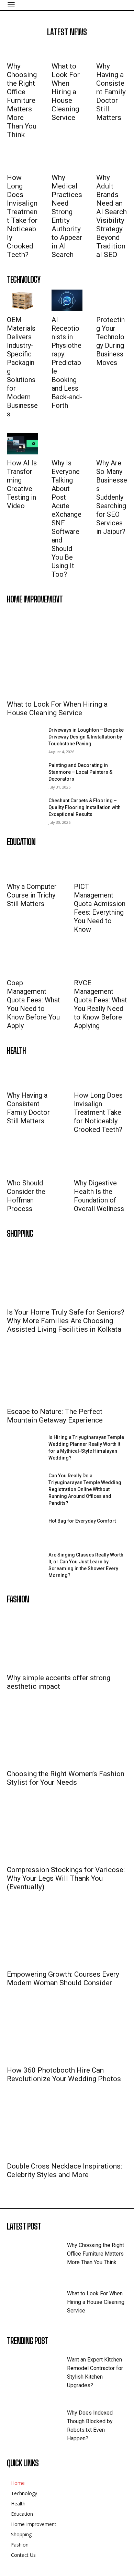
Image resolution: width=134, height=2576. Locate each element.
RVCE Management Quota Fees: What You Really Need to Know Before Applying (100, 1004)
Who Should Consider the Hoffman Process (26, 1196)
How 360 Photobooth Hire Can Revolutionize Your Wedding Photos (64, 2074)
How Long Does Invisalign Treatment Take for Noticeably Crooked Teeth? (22, 216)
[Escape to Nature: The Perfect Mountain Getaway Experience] (67, 1373)
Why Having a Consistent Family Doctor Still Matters (111, 92)
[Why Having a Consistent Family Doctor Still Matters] (112, 50)
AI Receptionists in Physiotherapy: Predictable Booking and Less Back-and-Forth (67, 363)
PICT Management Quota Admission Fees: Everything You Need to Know (100, 908)
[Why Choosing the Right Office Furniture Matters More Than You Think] (22, 50)
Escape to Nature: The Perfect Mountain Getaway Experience (55, 1416)
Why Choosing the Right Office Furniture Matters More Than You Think (22, 100)
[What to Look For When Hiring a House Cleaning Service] (67, 50)
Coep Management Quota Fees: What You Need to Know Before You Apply (33, 1004)
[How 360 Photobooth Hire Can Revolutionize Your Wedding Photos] (67, 2032)
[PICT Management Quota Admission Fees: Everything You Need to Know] (93, 865)
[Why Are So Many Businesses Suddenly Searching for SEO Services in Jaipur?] (112, 444)
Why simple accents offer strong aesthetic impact (59, 1682)
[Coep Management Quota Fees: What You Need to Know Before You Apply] (26, 961)
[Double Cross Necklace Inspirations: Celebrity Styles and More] (67, 2128)
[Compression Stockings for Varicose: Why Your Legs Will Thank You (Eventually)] (67, 1831)
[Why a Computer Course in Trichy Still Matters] (26, 865)
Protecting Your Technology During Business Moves (110, 341)
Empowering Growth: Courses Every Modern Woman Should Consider (63, 1979)
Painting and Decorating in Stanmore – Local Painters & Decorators (80, 772)
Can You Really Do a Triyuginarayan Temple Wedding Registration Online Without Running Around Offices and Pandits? (85, 1489)
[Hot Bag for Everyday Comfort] (25, 1530)
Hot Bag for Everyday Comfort (82, 1521)
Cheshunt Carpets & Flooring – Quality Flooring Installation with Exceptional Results (85, 807)
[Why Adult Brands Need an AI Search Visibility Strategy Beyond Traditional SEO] (112, 161)
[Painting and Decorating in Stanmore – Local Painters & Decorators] (25, 774)
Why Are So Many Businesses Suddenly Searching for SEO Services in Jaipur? (112, 497)
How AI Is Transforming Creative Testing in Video (22, 484)
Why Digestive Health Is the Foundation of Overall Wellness (99, 1196)
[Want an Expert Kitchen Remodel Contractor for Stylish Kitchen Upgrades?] (37, 2369)
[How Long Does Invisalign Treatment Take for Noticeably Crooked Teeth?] (22, 161)
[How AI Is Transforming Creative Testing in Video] (22, 444)
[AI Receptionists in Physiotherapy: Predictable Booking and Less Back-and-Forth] (67, 300)
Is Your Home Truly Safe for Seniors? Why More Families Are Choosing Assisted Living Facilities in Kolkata (66, 1321)
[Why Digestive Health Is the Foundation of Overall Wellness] (93, 1161)
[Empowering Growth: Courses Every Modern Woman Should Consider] (67, 1936)
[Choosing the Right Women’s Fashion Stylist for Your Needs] (67, 1735)
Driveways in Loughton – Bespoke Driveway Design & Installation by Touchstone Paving (86, 737)
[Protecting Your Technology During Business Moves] (112, 300)
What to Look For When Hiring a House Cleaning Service (66, 92)
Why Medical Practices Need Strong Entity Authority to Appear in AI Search (67, 216)
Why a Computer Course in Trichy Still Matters (32, 895)
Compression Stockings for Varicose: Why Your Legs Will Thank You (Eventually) (66, 1878)
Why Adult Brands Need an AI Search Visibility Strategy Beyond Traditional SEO (111, 216)
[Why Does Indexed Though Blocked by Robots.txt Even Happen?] (37, 2422)
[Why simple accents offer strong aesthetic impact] (67, 1639)
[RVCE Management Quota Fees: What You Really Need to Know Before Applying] (93, 961)
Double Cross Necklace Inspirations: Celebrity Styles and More (64, 2170)
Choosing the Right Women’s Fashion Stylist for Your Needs (66, 1778)
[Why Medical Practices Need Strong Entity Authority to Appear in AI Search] (67, 161)
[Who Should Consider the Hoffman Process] (26, 1161)
